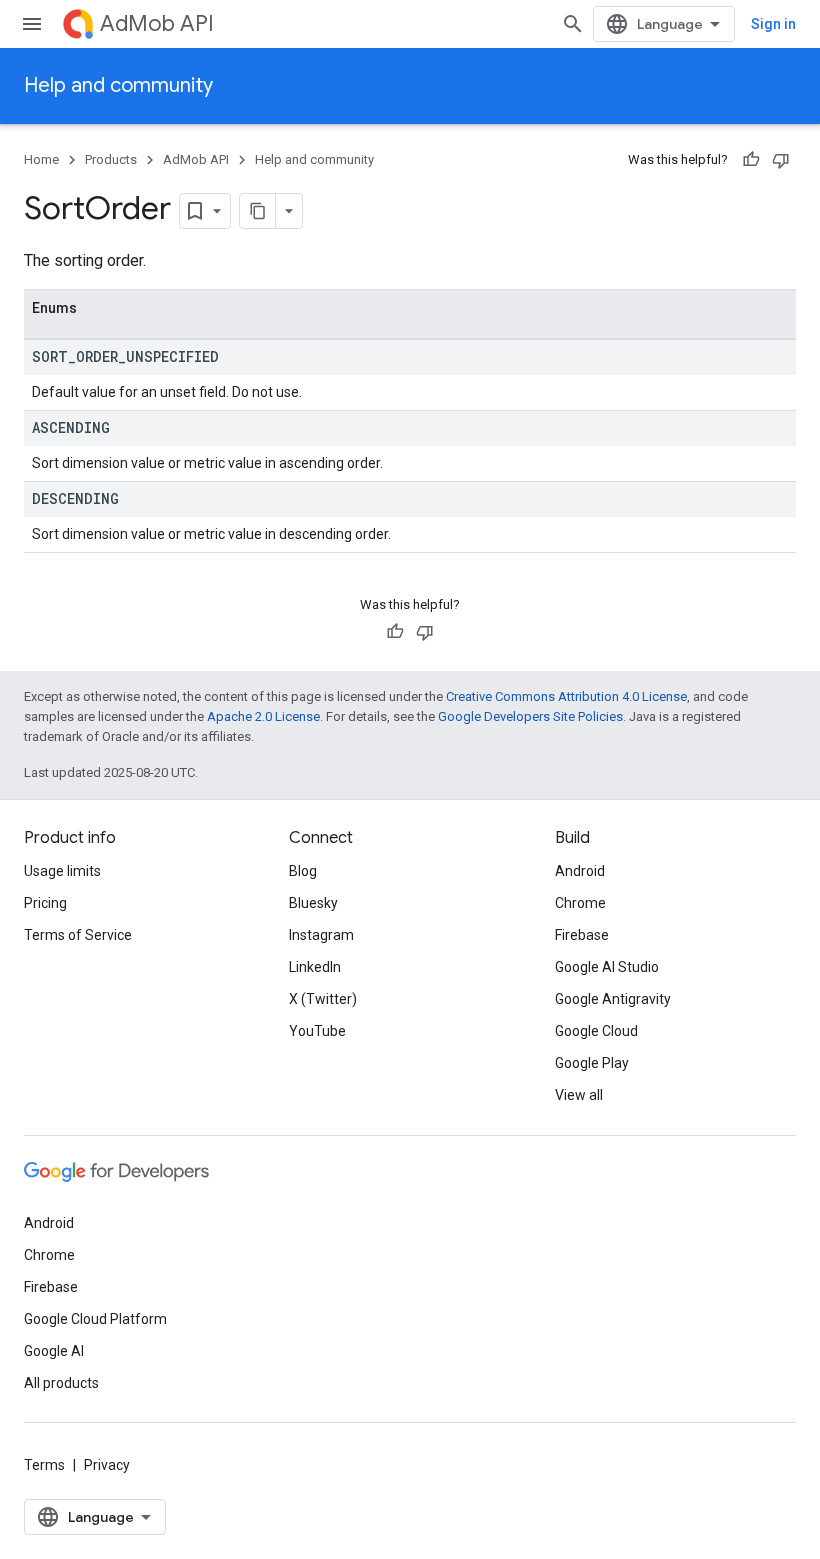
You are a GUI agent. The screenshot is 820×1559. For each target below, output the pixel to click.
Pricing (45, 903)
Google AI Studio (607, 967)
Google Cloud (596, 1031)
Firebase (582, 935)
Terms (44, 1465)
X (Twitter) (323, 999)
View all (579, 1095)
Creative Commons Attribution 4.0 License (566, 696)
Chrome (580, 903)
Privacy (107, 1465)
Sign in (773, 24)
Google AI (54, 1351)
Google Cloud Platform (95, 1319)
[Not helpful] (781, 160)
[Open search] (573, 24)
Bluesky (313, 903)
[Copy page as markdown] (258, 211)
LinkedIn (315, 967)
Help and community (118, 85)
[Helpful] (751, 160)
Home (41, 159)
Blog (303, 871)
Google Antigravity (613, 999)
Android (580, 871)
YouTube (317, 1031)
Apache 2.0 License (263, 716)
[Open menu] (32, 24)
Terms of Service (78, 935)
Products (111, 159)
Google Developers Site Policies (530, 716)
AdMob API (157, 23)
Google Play (592, 1063)
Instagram (321, 935)
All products (61, 1383)
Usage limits (62, 871)
